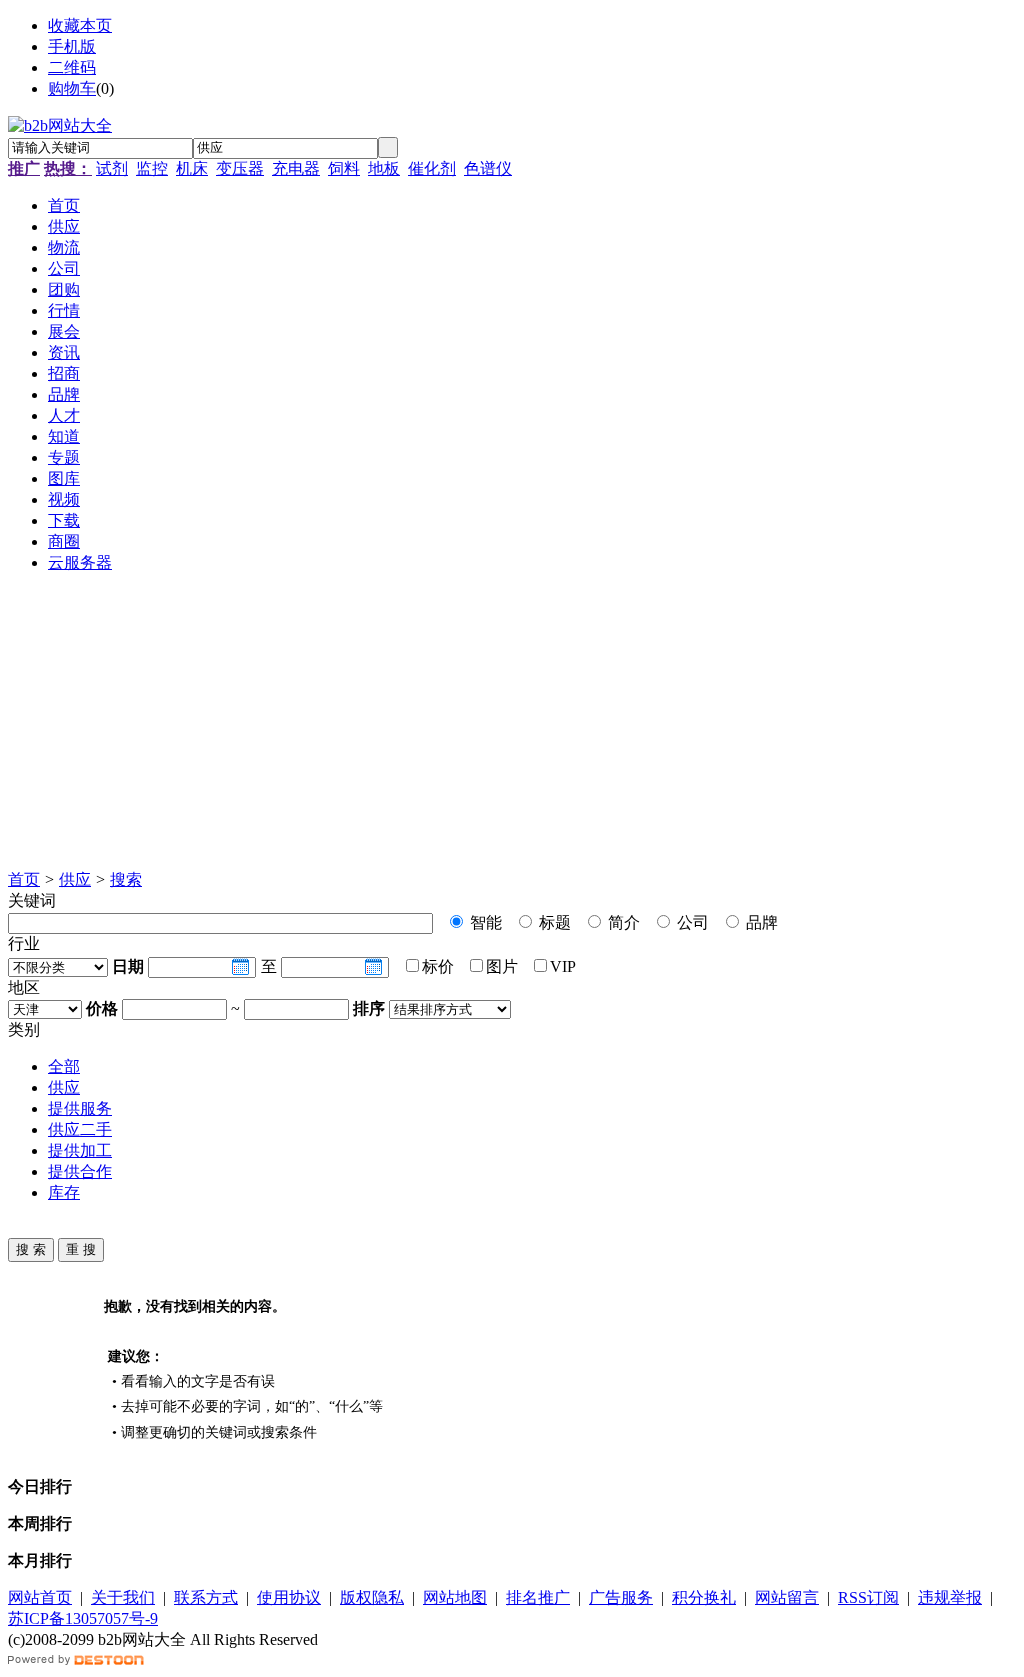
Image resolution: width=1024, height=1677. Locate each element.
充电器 (296, 168)
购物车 (72, 88)
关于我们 (123, 1597)
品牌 (760, 922)
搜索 (126, 879)
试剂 (112, 168)
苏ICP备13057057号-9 (83, 1618)
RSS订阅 (868, 1597)
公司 (691, 922)
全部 (64, 1066)
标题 (553, 922)
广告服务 (621, 1597)
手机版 (72, 46)
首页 (24, 879)
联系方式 (206, 1597)
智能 (484, 922)
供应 (75, 879)
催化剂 (432, 168)
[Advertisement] (512, 730)
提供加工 (80, 1150)
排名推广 (538, 1597)
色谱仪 (488, 168)
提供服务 (80, 1108)
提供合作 (80, 1171)
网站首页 (40, 1597)
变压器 (240, 168)
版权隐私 (372, 1597)
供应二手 (80, 1129)
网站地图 (455, 1597)
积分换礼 (704, 1597)
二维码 (72, 67)
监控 (152, 168)
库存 (64, 1192)
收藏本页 (80, 25)
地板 (384, 168)
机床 (192, 168)
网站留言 (787, 1597)
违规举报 (950, 1597)
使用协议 (289, 1597)
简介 (622, 922)
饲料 (344, 168)
